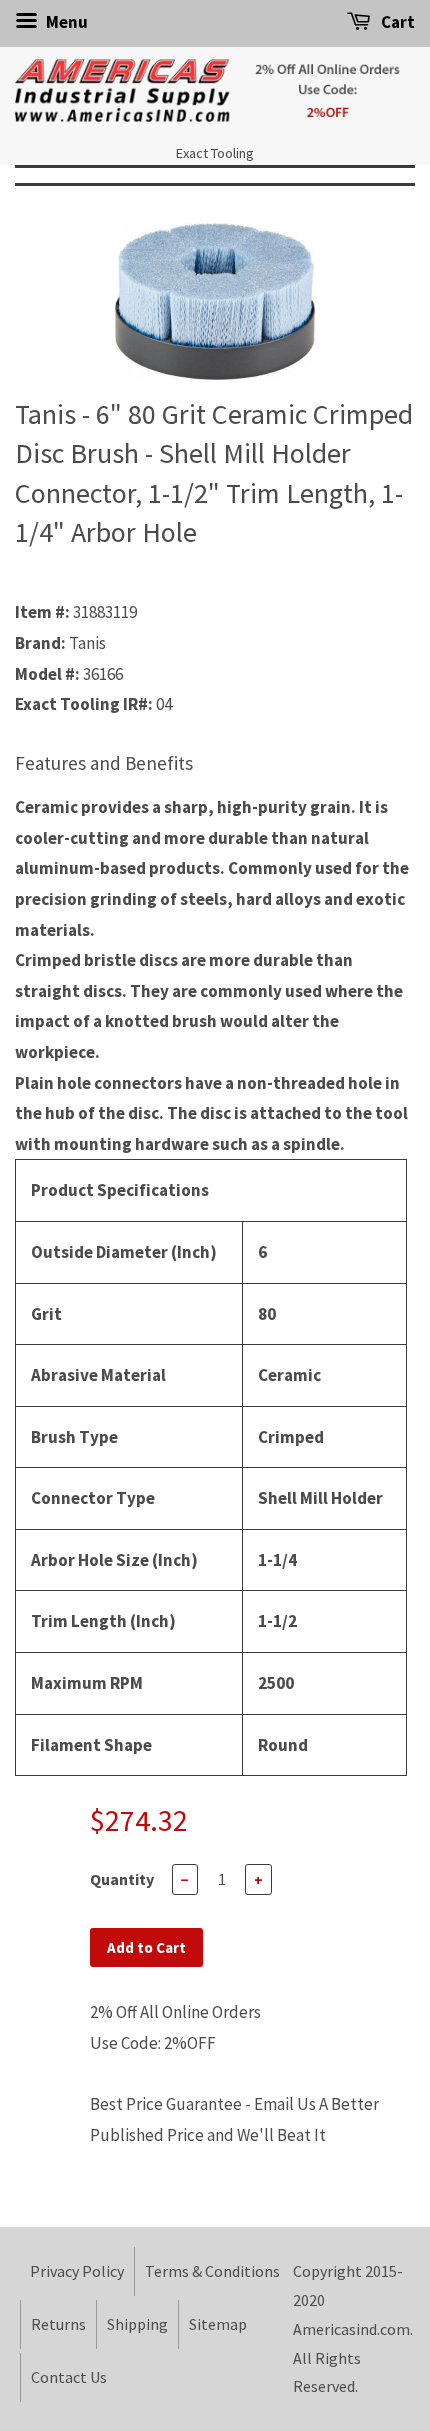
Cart (396, 22)
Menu (65, 22)
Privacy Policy (77, 2271)
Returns (58, 2324)
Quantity (122, 1879)
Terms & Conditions (212, 2271)
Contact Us (69, 2377)
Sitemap (218, 2324)
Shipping (137, 2324)
